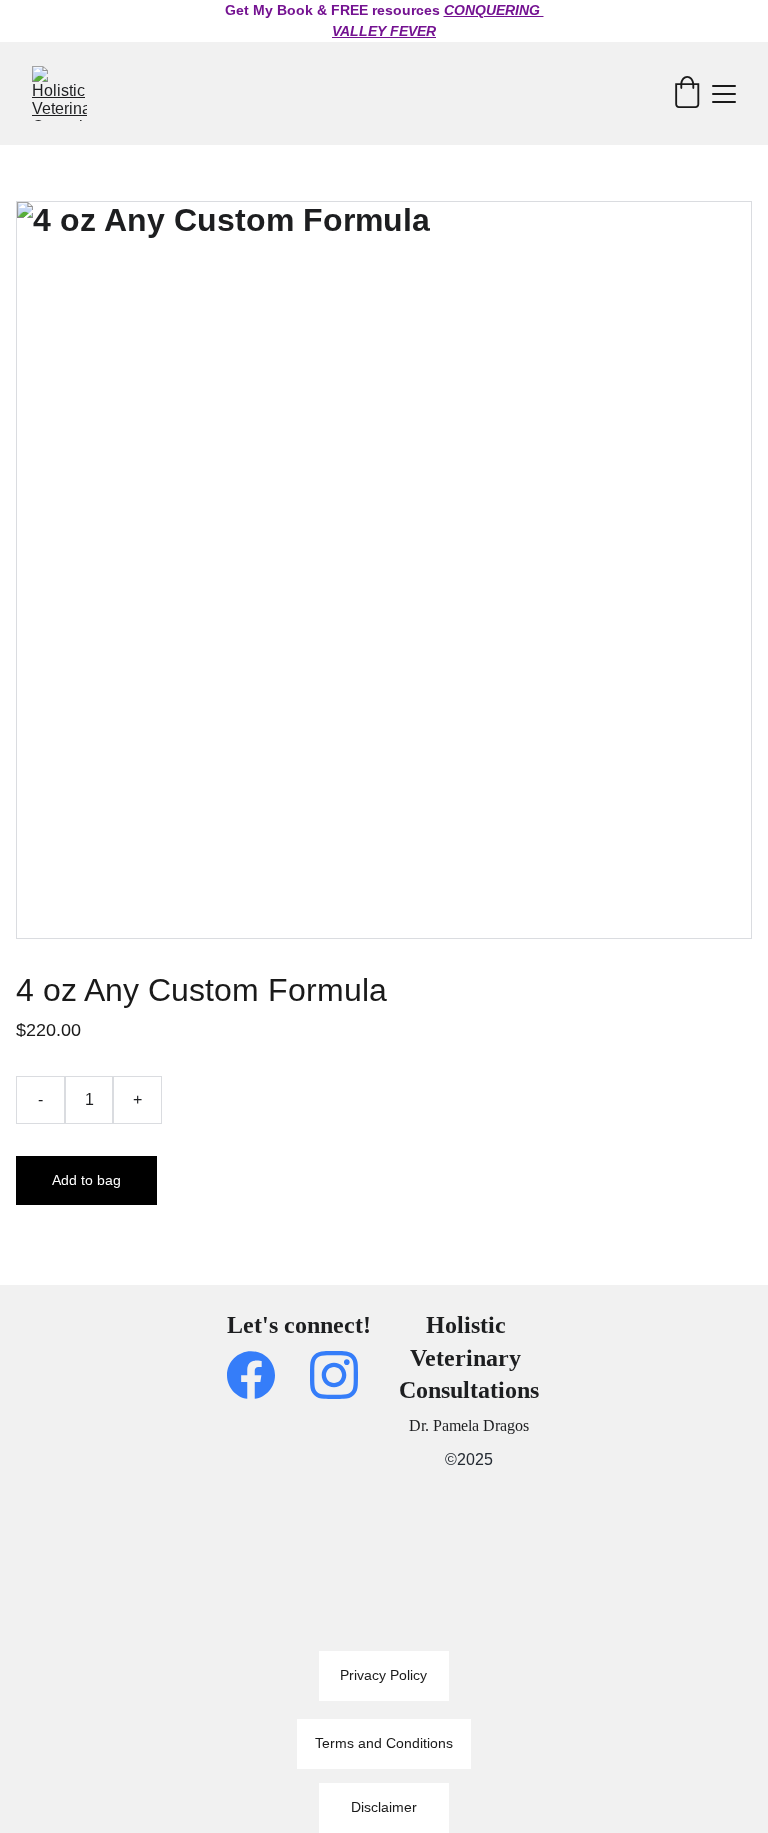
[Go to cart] (687, 93)
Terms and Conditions (384, 1743)
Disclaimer (384, 1807)
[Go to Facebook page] (261, 1375)
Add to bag (86, 1180)
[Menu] (724, 94)
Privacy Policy (383, 1675)
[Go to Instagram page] (334, 1375)
